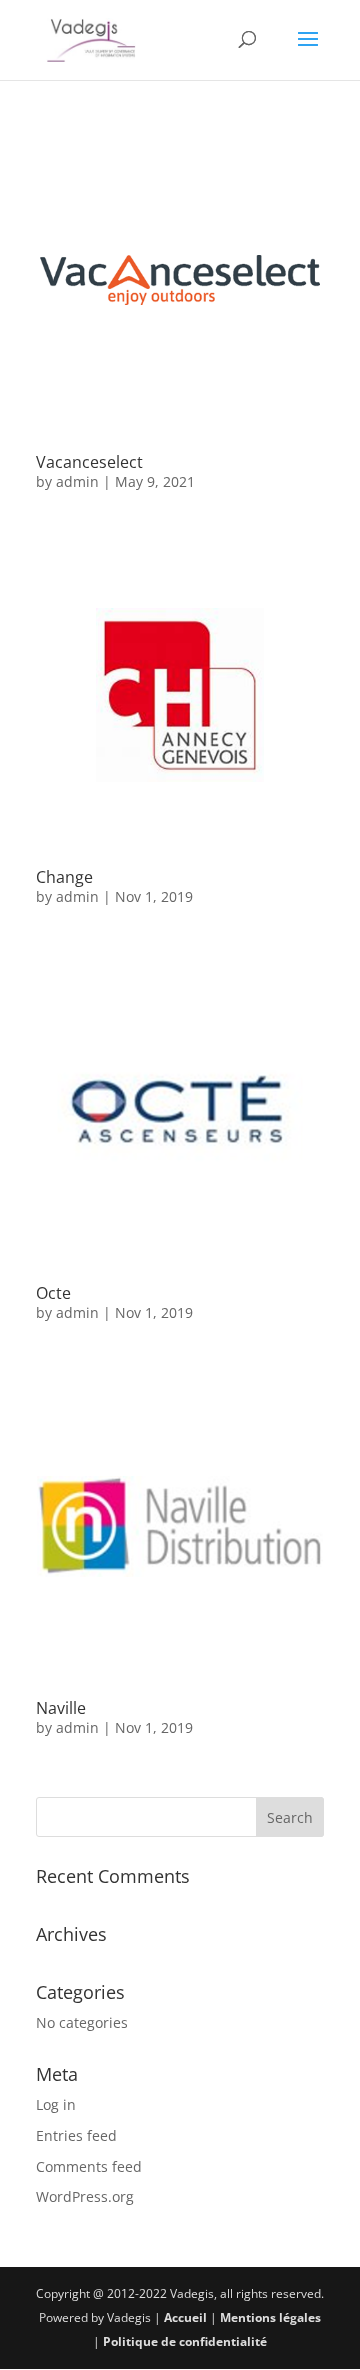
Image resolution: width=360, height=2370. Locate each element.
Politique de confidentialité (185, 2341)
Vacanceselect (89, 462)
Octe (53, 1293)
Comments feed (89, 2166)
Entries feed (76, 2135)
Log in (56, 2104)
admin (77, 481)
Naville (61, 1708)
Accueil (185, 2317)
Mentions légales (270, 2317)
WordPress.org (85, 2196)
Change (64, 877)
